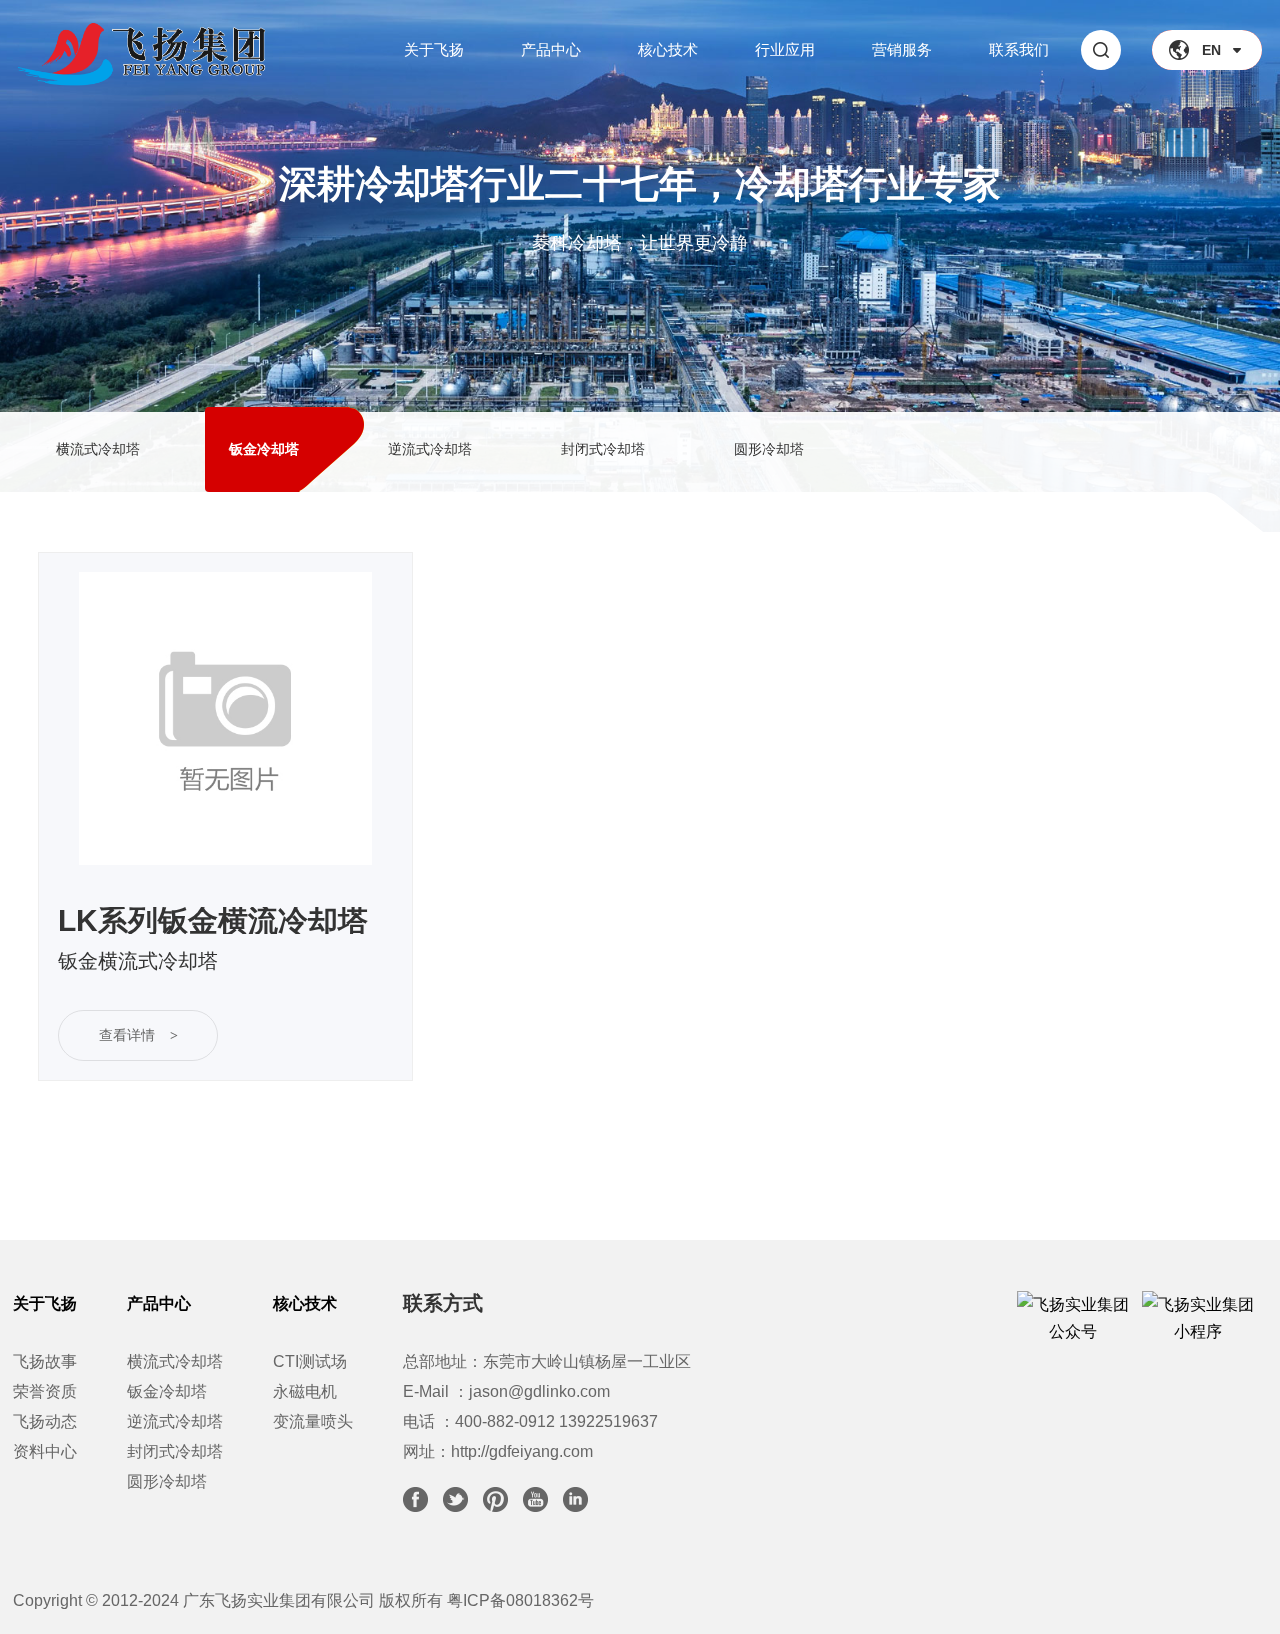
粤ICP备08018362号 (520, 1600)
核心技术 (668, 49)
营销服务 (902, 49)
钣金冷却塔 (167, 1391)
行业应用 (785, 49)
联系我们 (1019, 49)
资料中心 (45, 1451)
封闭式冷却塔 (175, 1451)
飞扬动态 (45, 1421)
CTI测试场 (310, 1361)
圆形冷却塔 (167, 1481)
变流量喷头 (313, 1421)
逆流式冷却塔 (175, 1421)
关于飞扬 (434, 49)
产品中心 (551, 49)
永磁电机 (305, 1391)
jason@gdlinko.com (539, 1391)
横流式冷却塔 (175, 1361)
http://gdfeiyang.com (522, 1451)
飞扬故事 (45, 1361)
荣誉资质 (45, 1391)
